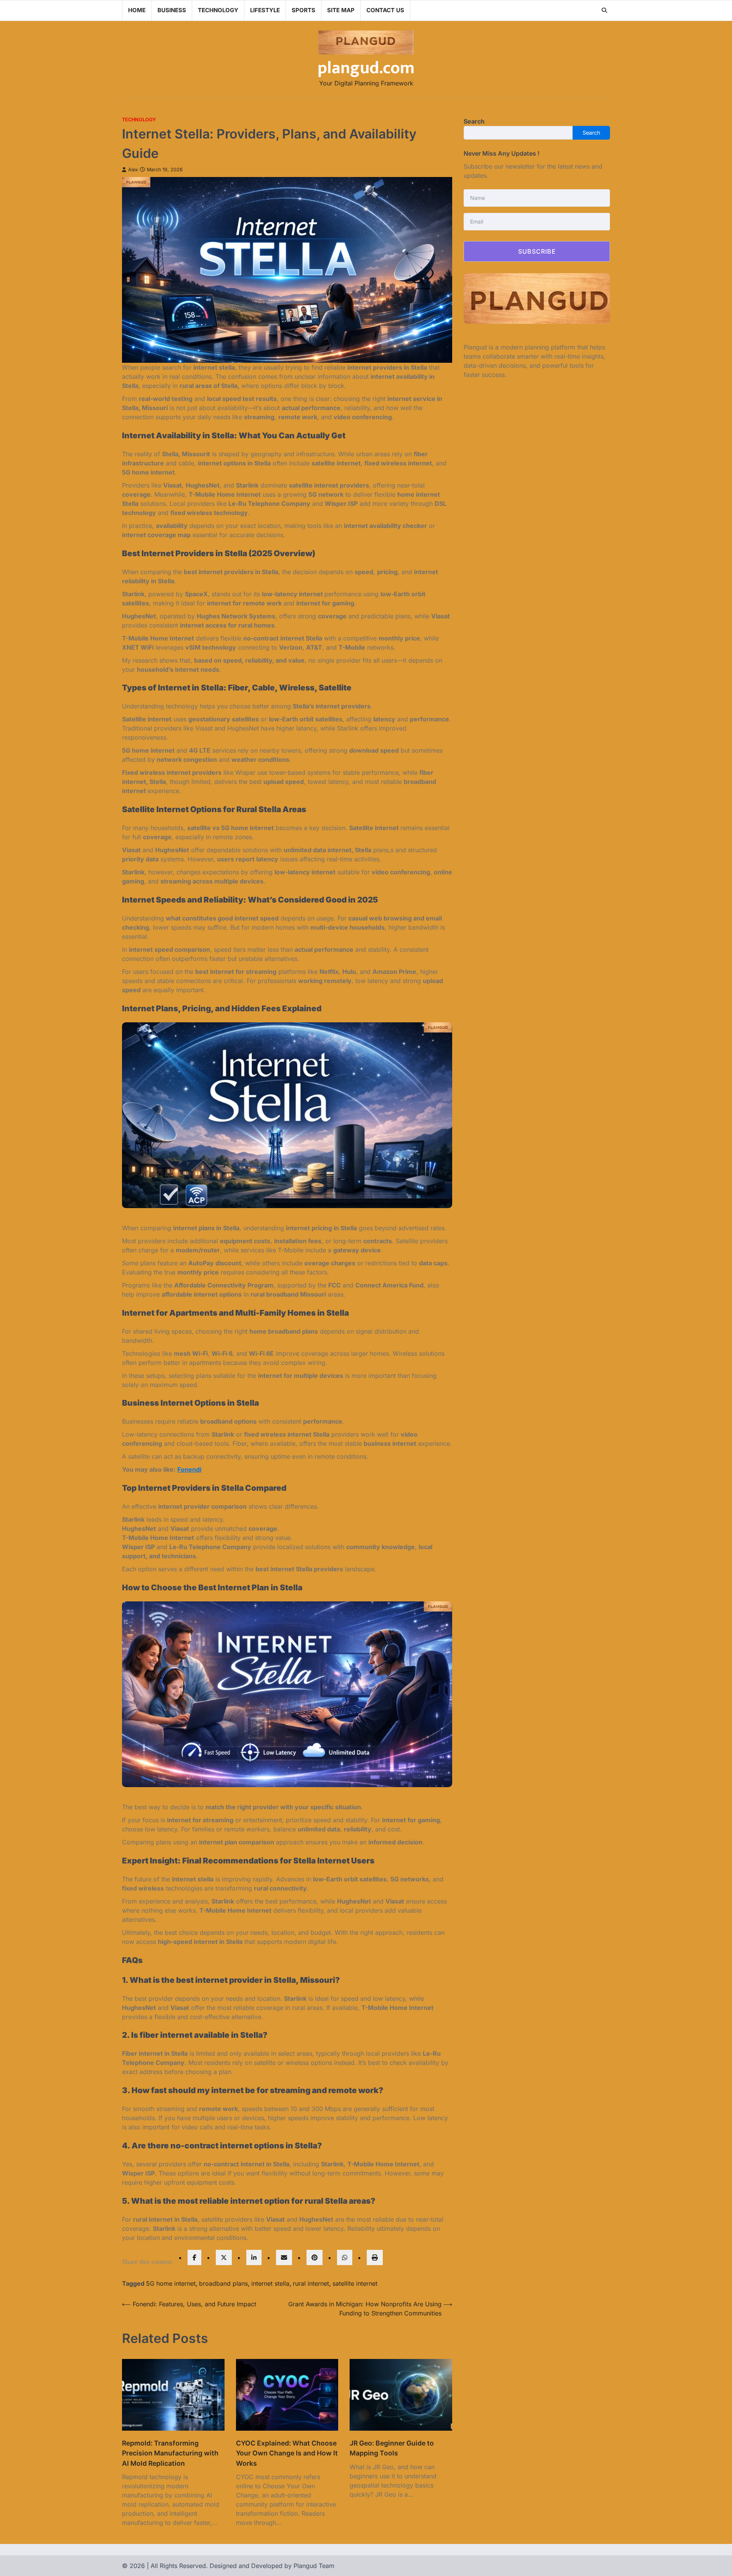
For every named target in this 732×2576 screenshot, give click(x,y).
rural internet (311, 2283)
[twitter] (224, 2257)
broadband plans (223, 2283)
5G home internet (171, 2283)
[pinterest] (315, 2257)
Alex (133, 170)
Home (137, 10)
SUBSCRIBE (537, 251)
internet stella (270, 2283)
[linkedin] (254, 2257)
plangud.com (366, 68)
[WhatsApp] (345, 2257)
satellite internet (355, 2283)
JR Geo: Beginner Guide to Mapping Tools (392, 2448)
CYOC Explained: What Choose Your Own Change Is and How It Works (287, 2453)
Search (474, 121)
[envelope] (284, 2257)
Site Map (341, 10)
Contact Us (385, 10)
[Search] (604, 10)
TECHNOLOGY (218, 10)
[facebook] (194, 2257)
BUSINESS (172, 10)
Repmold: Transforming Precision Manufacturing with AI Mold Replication (170, 2453)
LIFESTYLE (265, 10)
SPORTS (303, 10)
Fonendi (189, 1469)
